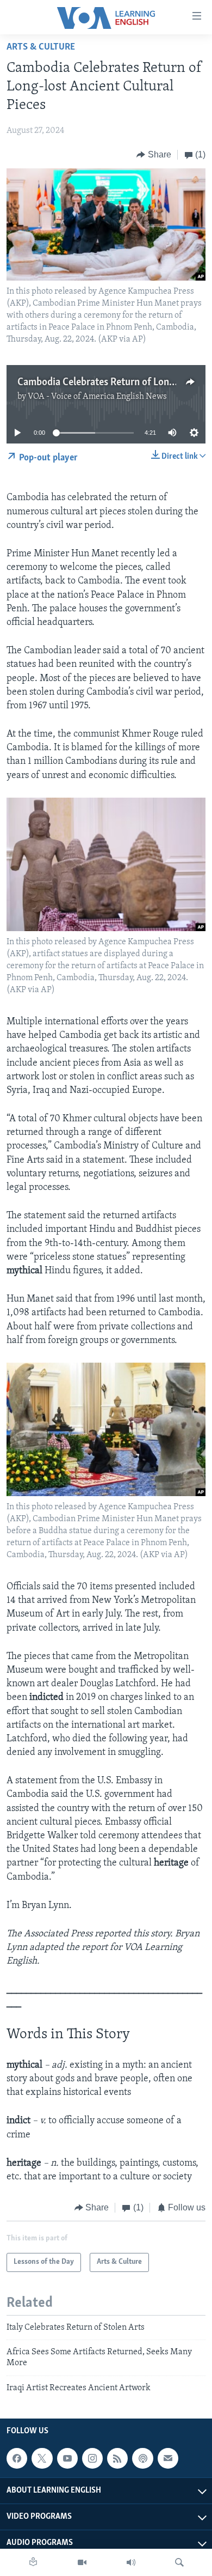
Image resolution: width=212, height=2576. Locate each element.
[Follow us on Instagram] (92, 2458)
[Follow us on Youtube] (67, 2458)
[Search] (179, 2562)
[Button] (154, 155)
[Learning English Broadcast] (131, 2562)
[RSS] (117, 2458)
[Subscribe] (168, 2458)
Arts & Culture (41, 47)
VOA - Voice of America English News (97, 397)
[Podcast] (142, 2458)
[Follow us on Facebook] (17, 2458)
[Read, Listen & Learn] (33, 2562)
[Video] (82, 2562)
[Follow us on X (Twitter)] (42, 2458)
